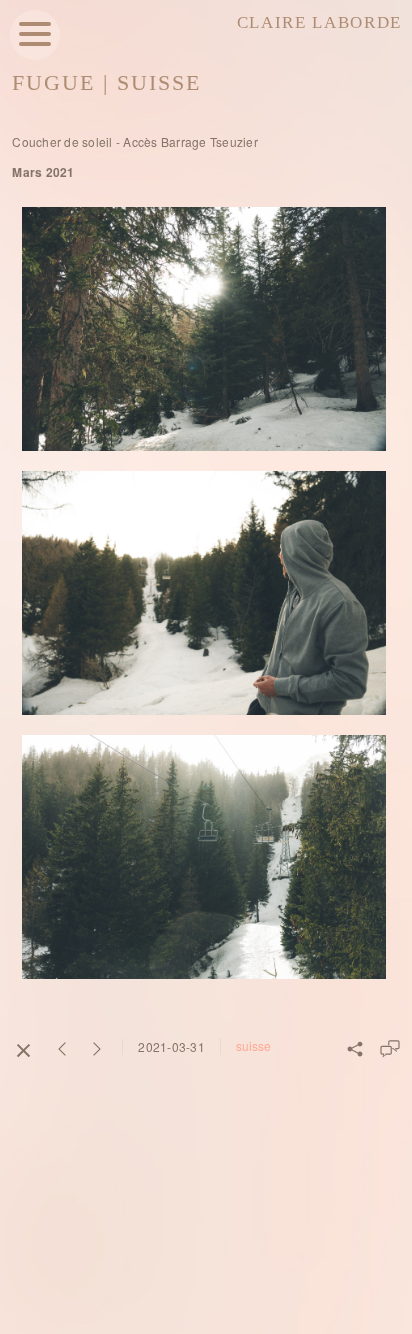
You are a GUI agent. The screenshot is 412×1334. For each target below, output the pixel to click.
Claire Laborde (319, 22)
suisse (253, 1045)
